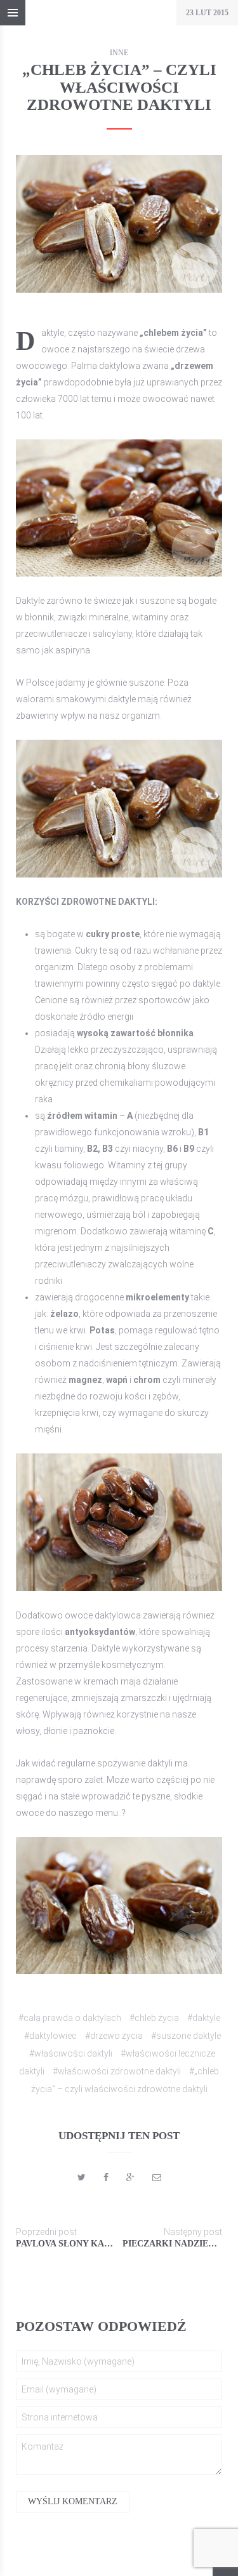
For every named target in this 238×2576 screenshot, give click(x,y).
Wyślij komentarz (73, 2501)
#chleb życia (154, 2018)
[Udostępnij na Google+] (130, 2177)
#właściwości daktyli (71, 2053)
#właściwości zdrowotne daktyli (117, 2071)
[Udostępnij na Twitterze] (82, 2177)
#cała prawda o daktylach (70, 2018)
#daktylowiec (50, 2036)
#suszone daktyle (186, 2036)
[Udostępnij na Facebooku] (106, 2177)
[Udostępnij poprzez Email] (157, 2177)
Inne (119, 53)
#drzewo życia (114, 2036)
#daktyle (204, 2018)
